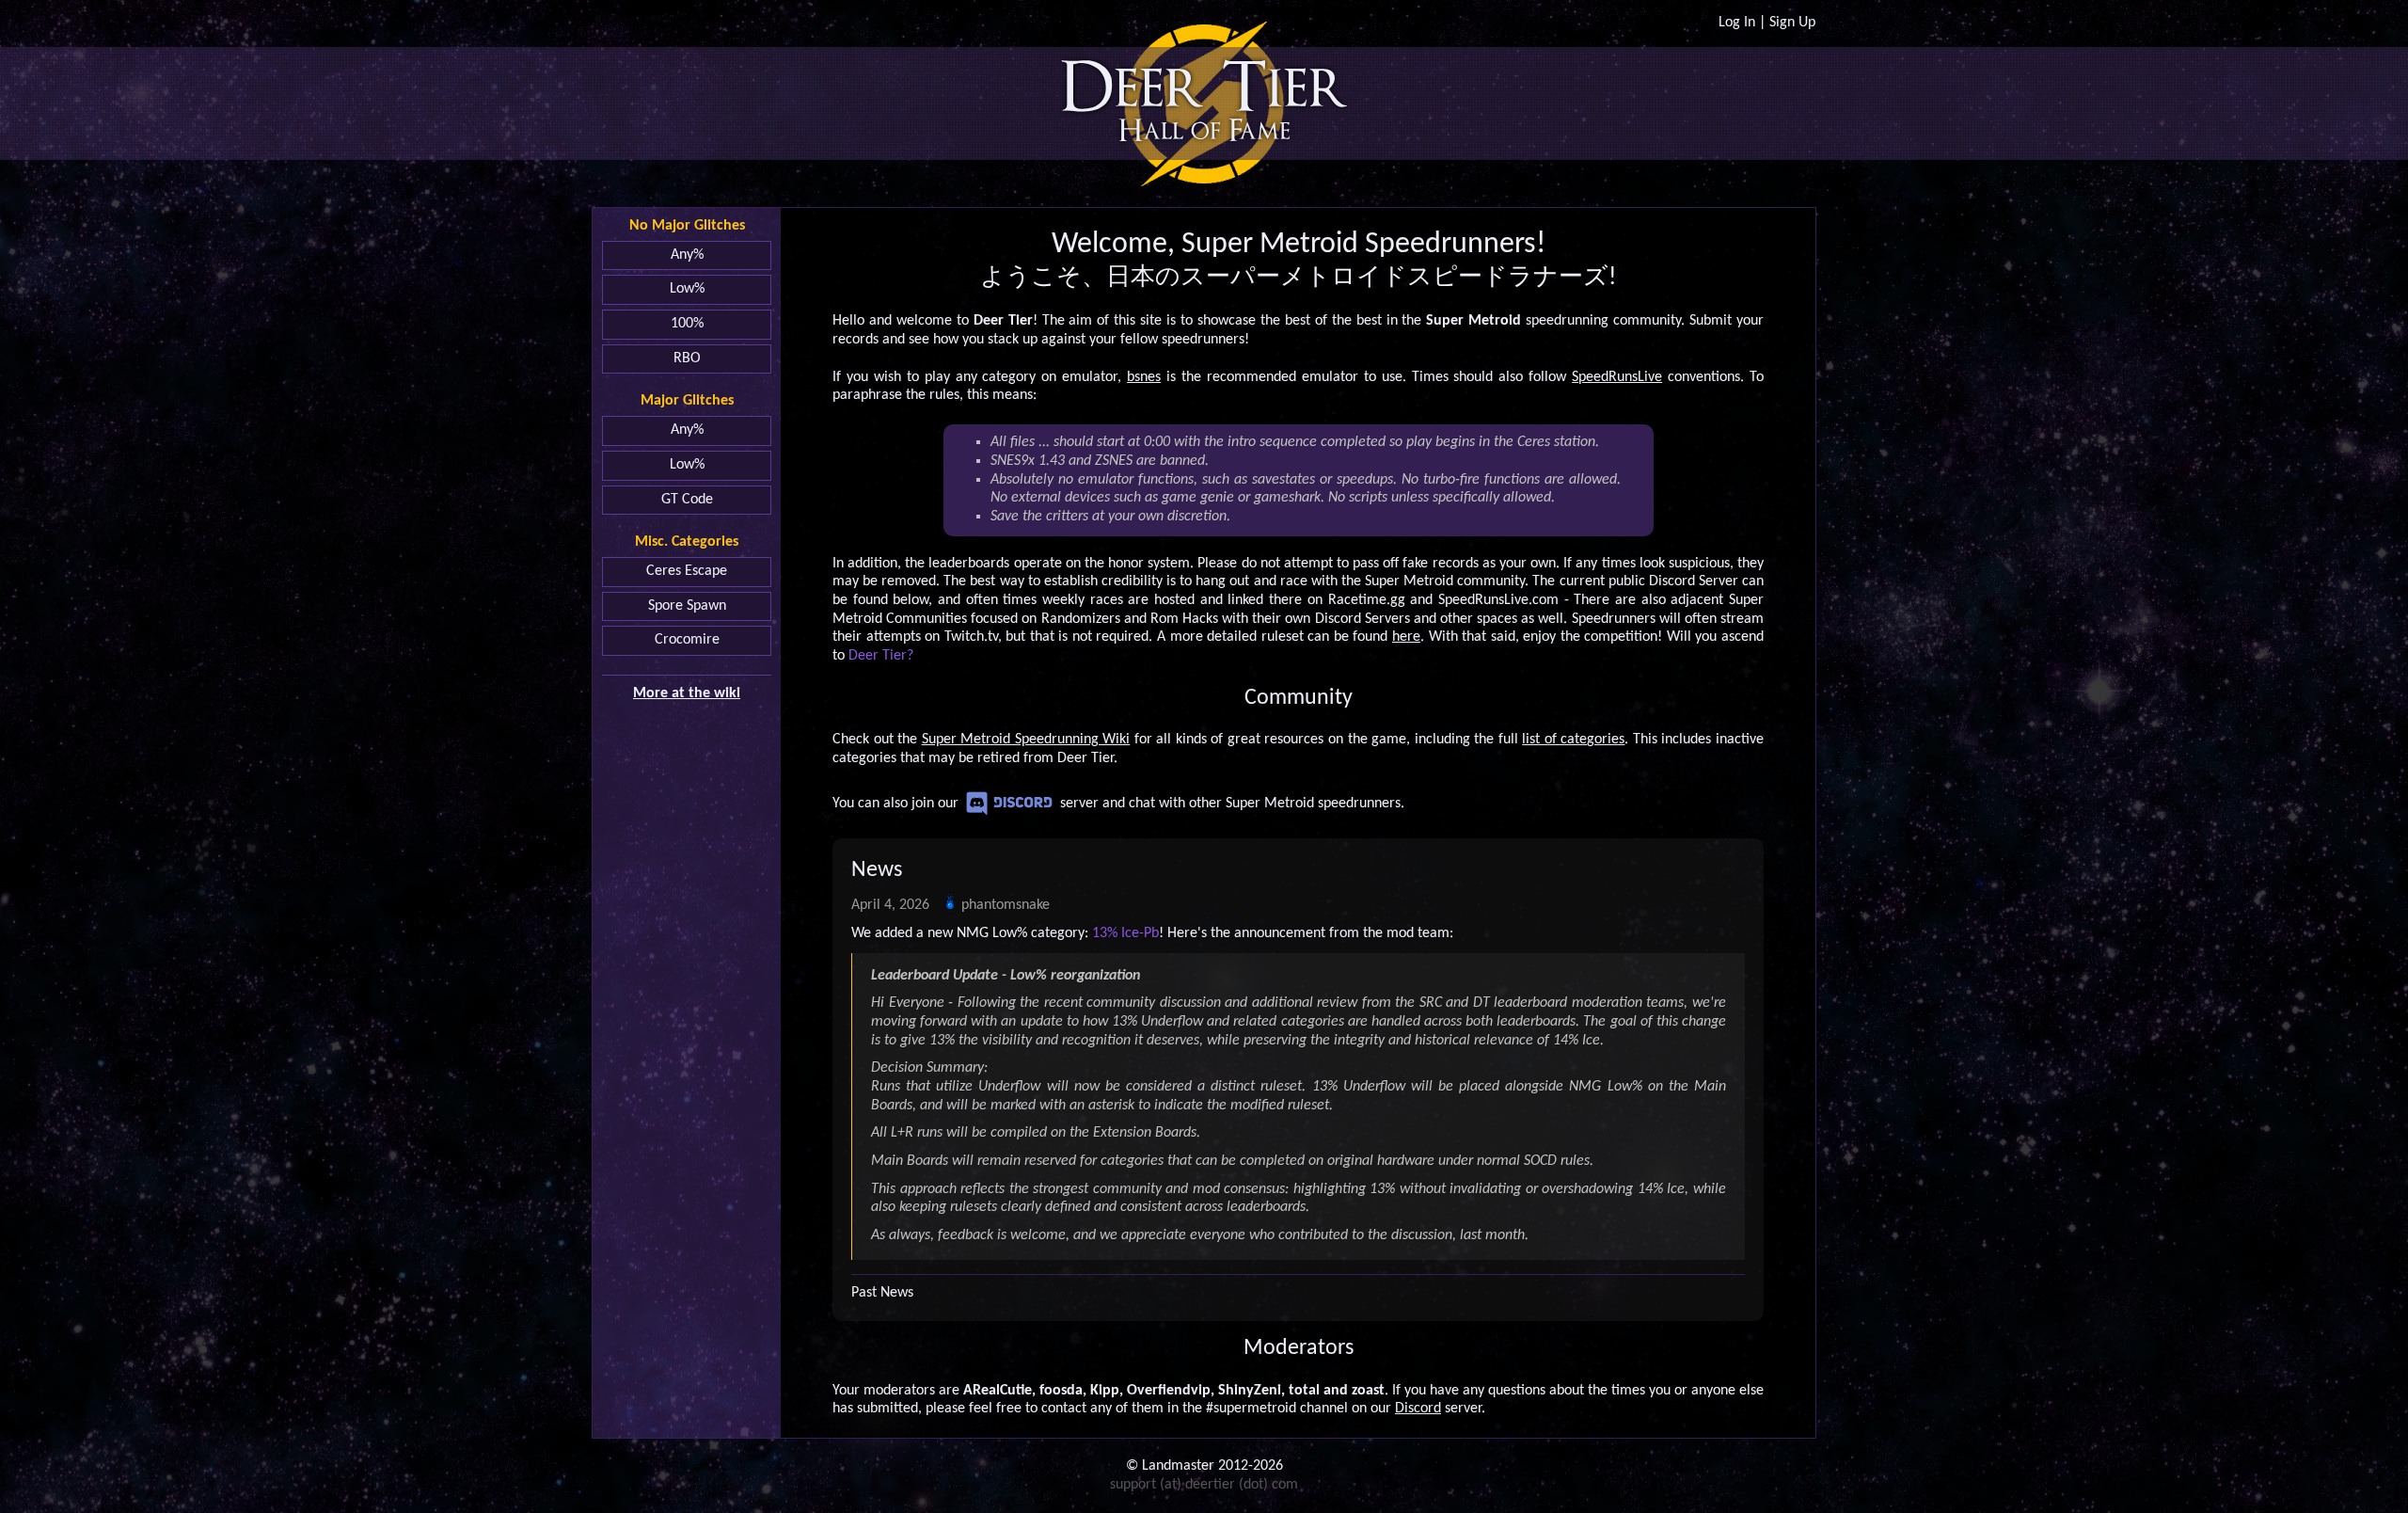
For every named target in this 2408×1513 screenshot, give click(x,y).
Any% (687, 255)
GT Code (687, 500)
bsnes (1144, 377)
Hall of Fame (1204, 131)
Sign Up (1792, 23)
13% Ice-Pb (1125, 933)
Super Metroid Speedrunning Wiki (1026, 740)
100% (687, 324)
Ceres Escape (687, 571)
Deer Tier (1204, 88)
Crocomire (687, 640)
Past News (882, 1293)
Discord (1009, 804)
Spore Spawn (687, 606)
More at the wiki (687, 693)
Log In (1737, 23)
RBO (687, 358)
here (1406, 637)
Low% (687, 289)
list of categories (1573, 740)
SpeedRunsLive (1617, 377)
